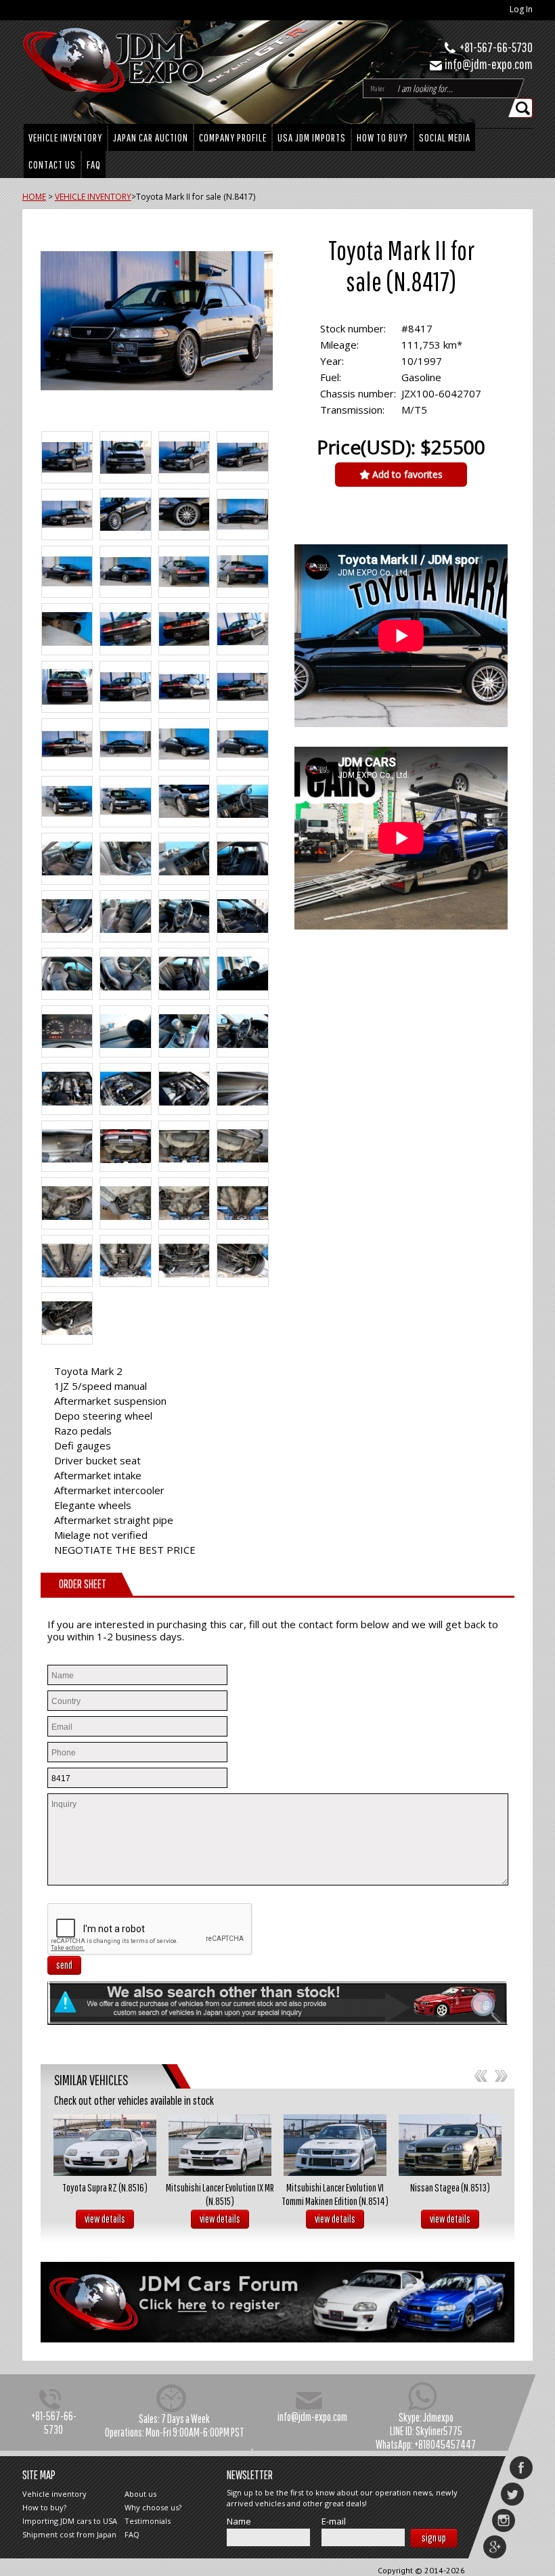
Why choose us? (153, 2507)
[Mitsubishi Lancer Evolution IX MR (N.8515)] (220, 2145)
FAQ (94, 165)
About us (140, 2494)
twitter (512, 2494)
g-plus (495, 2547)
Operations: (125, 2432)
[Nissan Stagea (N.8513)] (450, 2145)
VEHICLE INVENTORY (65, 137)
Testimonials (148, 2521)
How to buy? (382, 137)
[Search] (524, 108)
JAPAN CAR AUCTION (151, 137)
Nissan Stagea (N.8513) (450, 2187)
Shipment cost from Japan (69, 2534)
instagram (504, 2520)
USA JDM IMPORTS (312, 137)
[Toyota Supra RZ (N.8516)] (105, 2145)
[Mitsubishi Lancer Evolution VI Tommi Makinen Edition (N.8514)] (335, 2145)
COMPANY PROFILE (233, 137)
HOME (34, 197)
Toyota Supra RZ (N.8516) (105, 2187)
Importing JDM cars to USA (70, 2521)
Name (239, 2522)
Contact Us (52, 165)
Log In (521, 9)
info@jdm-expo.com (489, 64)
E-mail (334, 2522)
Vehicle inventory (54, 2494)
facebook (521, 2468)
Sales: (149, 2419)
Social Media (445, 137)
